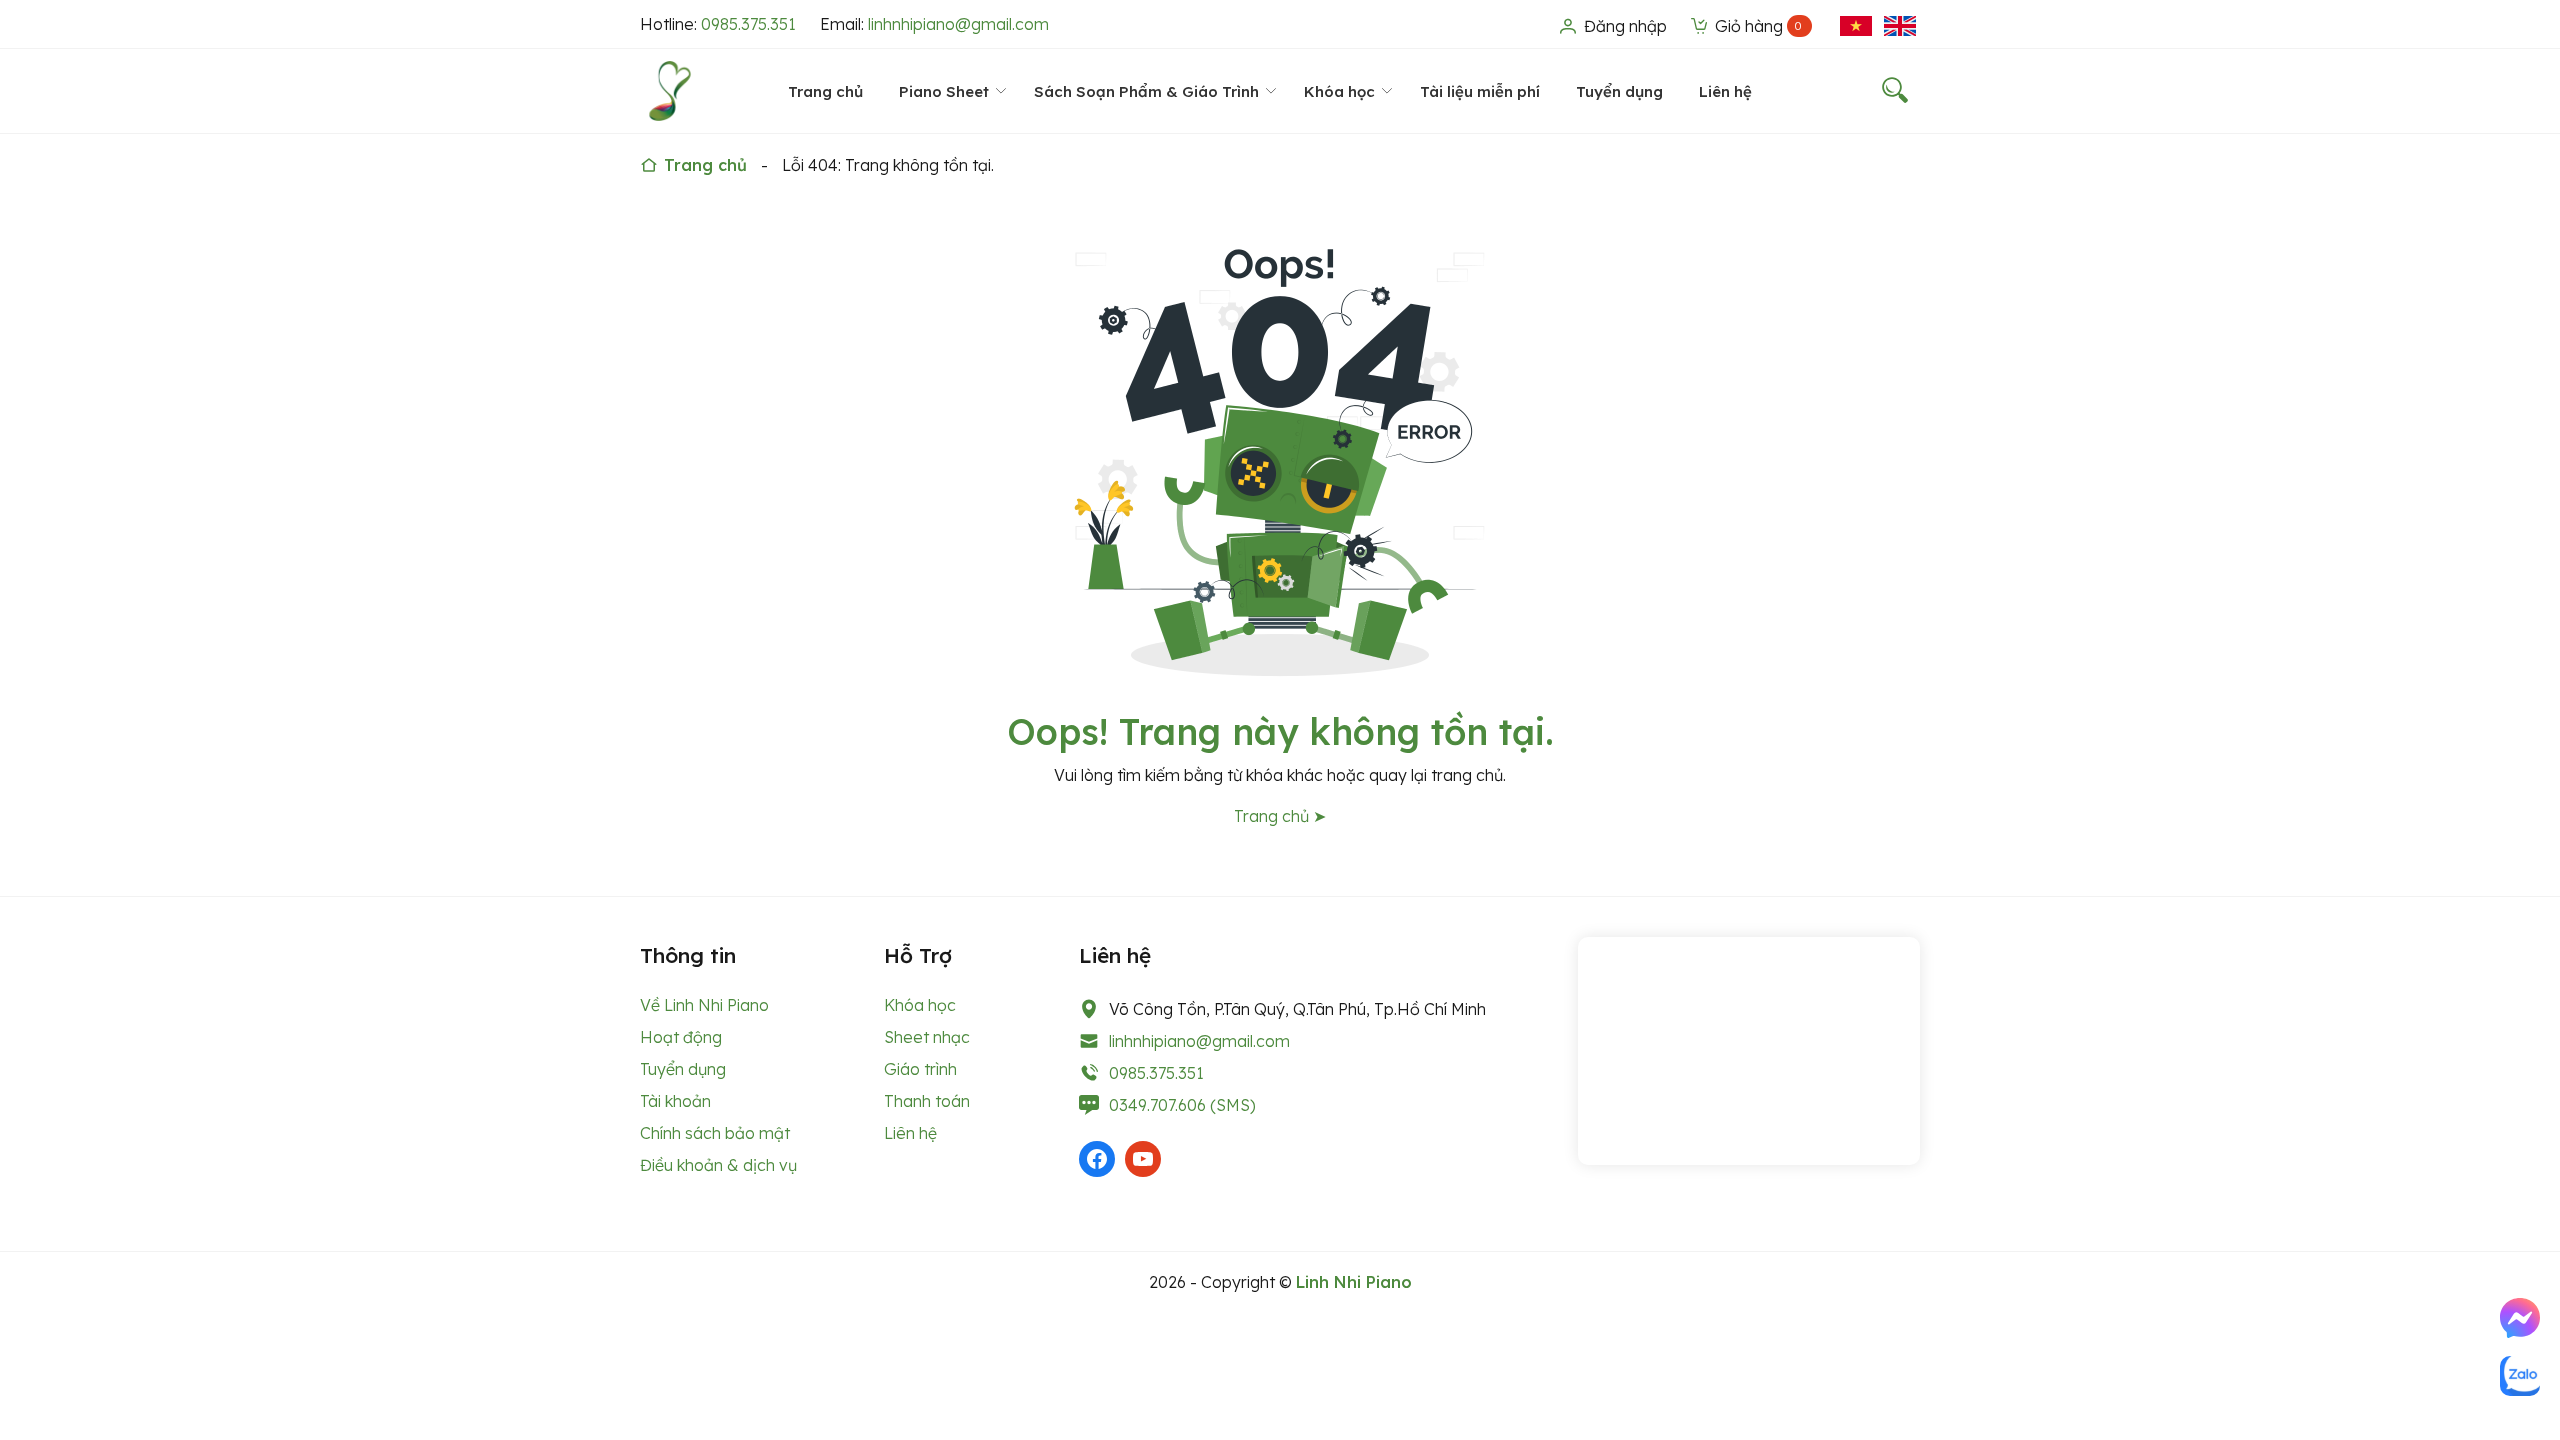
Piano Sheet (944, 91)
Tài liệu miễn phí (1480, 91)
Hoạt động (681, 1037)
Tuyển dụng (1619, 91)
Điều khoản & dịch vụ (718, 1165)
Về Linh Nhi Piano (704, 1005)
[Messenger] (2520, 1318)
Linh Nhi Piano (1354, 1282)
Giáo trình (920, 1069)
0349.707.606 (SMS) (1182, 1105)
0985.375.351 (748, 24)
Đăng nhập (1623, 26)
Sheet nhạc (927, 1037)
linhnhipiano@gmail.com (958, 24)
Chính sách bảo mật (715, 1133)
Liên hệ (1725, 91)
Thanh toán (927, 1101)
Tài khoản (675, 1101)
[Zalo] (2520, 1376)
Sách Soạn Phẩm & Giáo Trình (1146, 91)
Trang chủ (825, 91)
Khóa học (1339, 91)
